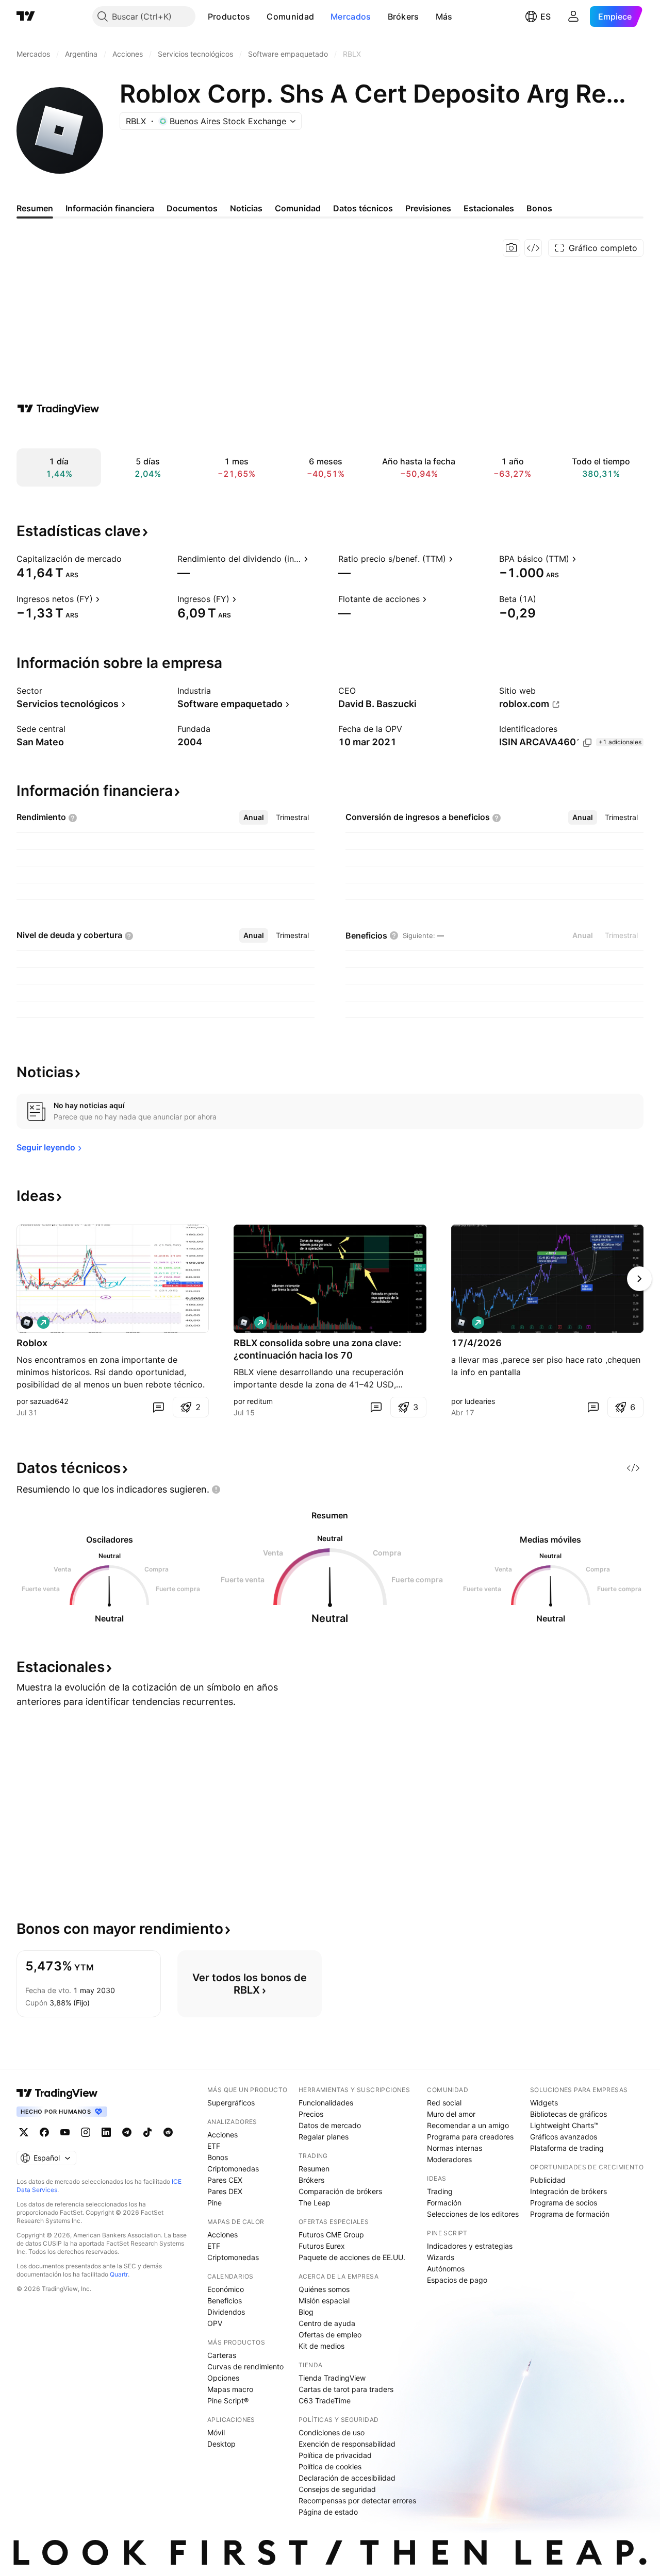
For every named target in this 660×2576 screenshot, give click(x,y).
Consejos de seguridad (337, 2489)
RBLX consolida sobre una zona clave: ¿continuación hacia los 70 (317, 1349)
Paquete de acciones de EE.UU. (352, 2257)
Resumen (314, 2169)
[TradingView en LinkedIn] (106, 2132)
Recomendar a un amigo (468, 2125)
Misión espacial (324, 2301)
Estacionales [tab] (489, 208)
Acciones (222, 2135)
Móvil (216, 2432)
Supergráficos (231, 2103)
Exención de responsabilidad (347, 2444)
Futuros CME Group (331, 2235)
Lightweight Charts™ (564, 2125)
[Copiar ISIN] (587, 743)
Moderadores (449, 2159)
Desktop (221, 2444)
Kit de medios (321, 2346)
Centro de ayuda (327, 2323)
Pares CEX (225, 2180)
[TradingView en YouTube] (65, 2132)
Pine (214, 2203)
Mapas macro (230, 2389)
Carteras (222, 2355)
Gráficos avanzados (564, 2137)
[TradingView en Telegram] (127, 2132)
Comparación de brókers (340, 2191)
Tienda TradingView (332, 2378)
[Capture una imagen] (511, 248)
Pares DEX (225, 2191)
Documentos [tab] (192, 208)
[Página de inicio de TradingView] (26, 16)
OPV (215, 2323)
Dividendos (226, 2312)
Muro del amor (451, 2114)
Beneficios (225, 2301)
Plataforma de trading (567, 2148)
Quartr (119, 2274)
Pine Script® (228, 2401)
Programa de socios (564, 2203)
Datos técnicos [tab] (363, 208)
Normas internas (455, 2148)
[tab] (254, 817)
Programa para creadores (470, 2137)
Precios (311, 2114)
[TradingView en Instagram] (86, 2132)
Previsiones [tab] (428, 208)
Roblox (32, 1343)
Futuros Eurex (322, 2246)
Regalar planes (324, 2137)
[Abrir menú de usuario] (573, 16)
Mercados (351, 16)
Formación (444, 2203)
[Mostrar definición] (128, 559)
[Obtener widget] (533, 248)
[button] (258, 16)
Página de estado (328, 2512)
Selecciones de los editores (473, 2214)
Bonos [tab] (539, 208)
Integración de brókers (568, 2191)
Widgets (544, 2103)
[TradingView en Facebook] (44, 2132)
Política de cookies (330, 2466)
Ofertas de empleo (330, 2335)
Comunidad (290, 16)
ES (546, 16)
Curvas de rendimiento (245, 2366)
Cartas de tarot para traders (346, 2389)
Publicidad (548, 2180)
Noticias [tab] (246, 208)
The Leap (315, 2203)
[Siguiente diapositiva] (639, 1279)
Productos (229, 16)
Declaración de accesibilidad (347, 2478)
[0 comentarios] (158, 1407)
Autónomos (446, 2269)
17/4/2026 (476, 1343)
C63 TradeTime (325, 2401)
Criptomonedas (233, 2169)
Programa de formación (570, 2214)
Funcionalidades (326, 2103)
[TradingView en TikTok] (147, 2132)
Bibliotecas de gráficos (568, 2114)
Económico (226, 2289)
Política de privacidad (335, 2455)
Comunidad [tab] (298, 208)
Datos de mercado (330, 2125)
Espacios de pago (457, 2280)
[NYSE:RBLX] (27, 1323)
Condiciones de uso (332, 2432)
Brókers (403, 16)
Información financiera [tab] (110, 208)
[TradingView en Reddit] (168, 2132)
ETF (214, 2146)
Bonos (218, 2157)
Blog (306, 2312)
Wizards (441, 2257)
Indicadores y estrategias (470, 2246)
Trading (440, 2191)
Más (444, 16)
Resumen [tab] (35, 208)
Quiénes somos (324, 2289)
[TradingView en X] (24, 2132)
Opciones (223, 2378)
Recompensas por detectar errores (357, 2500)
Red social (444, 2103)
